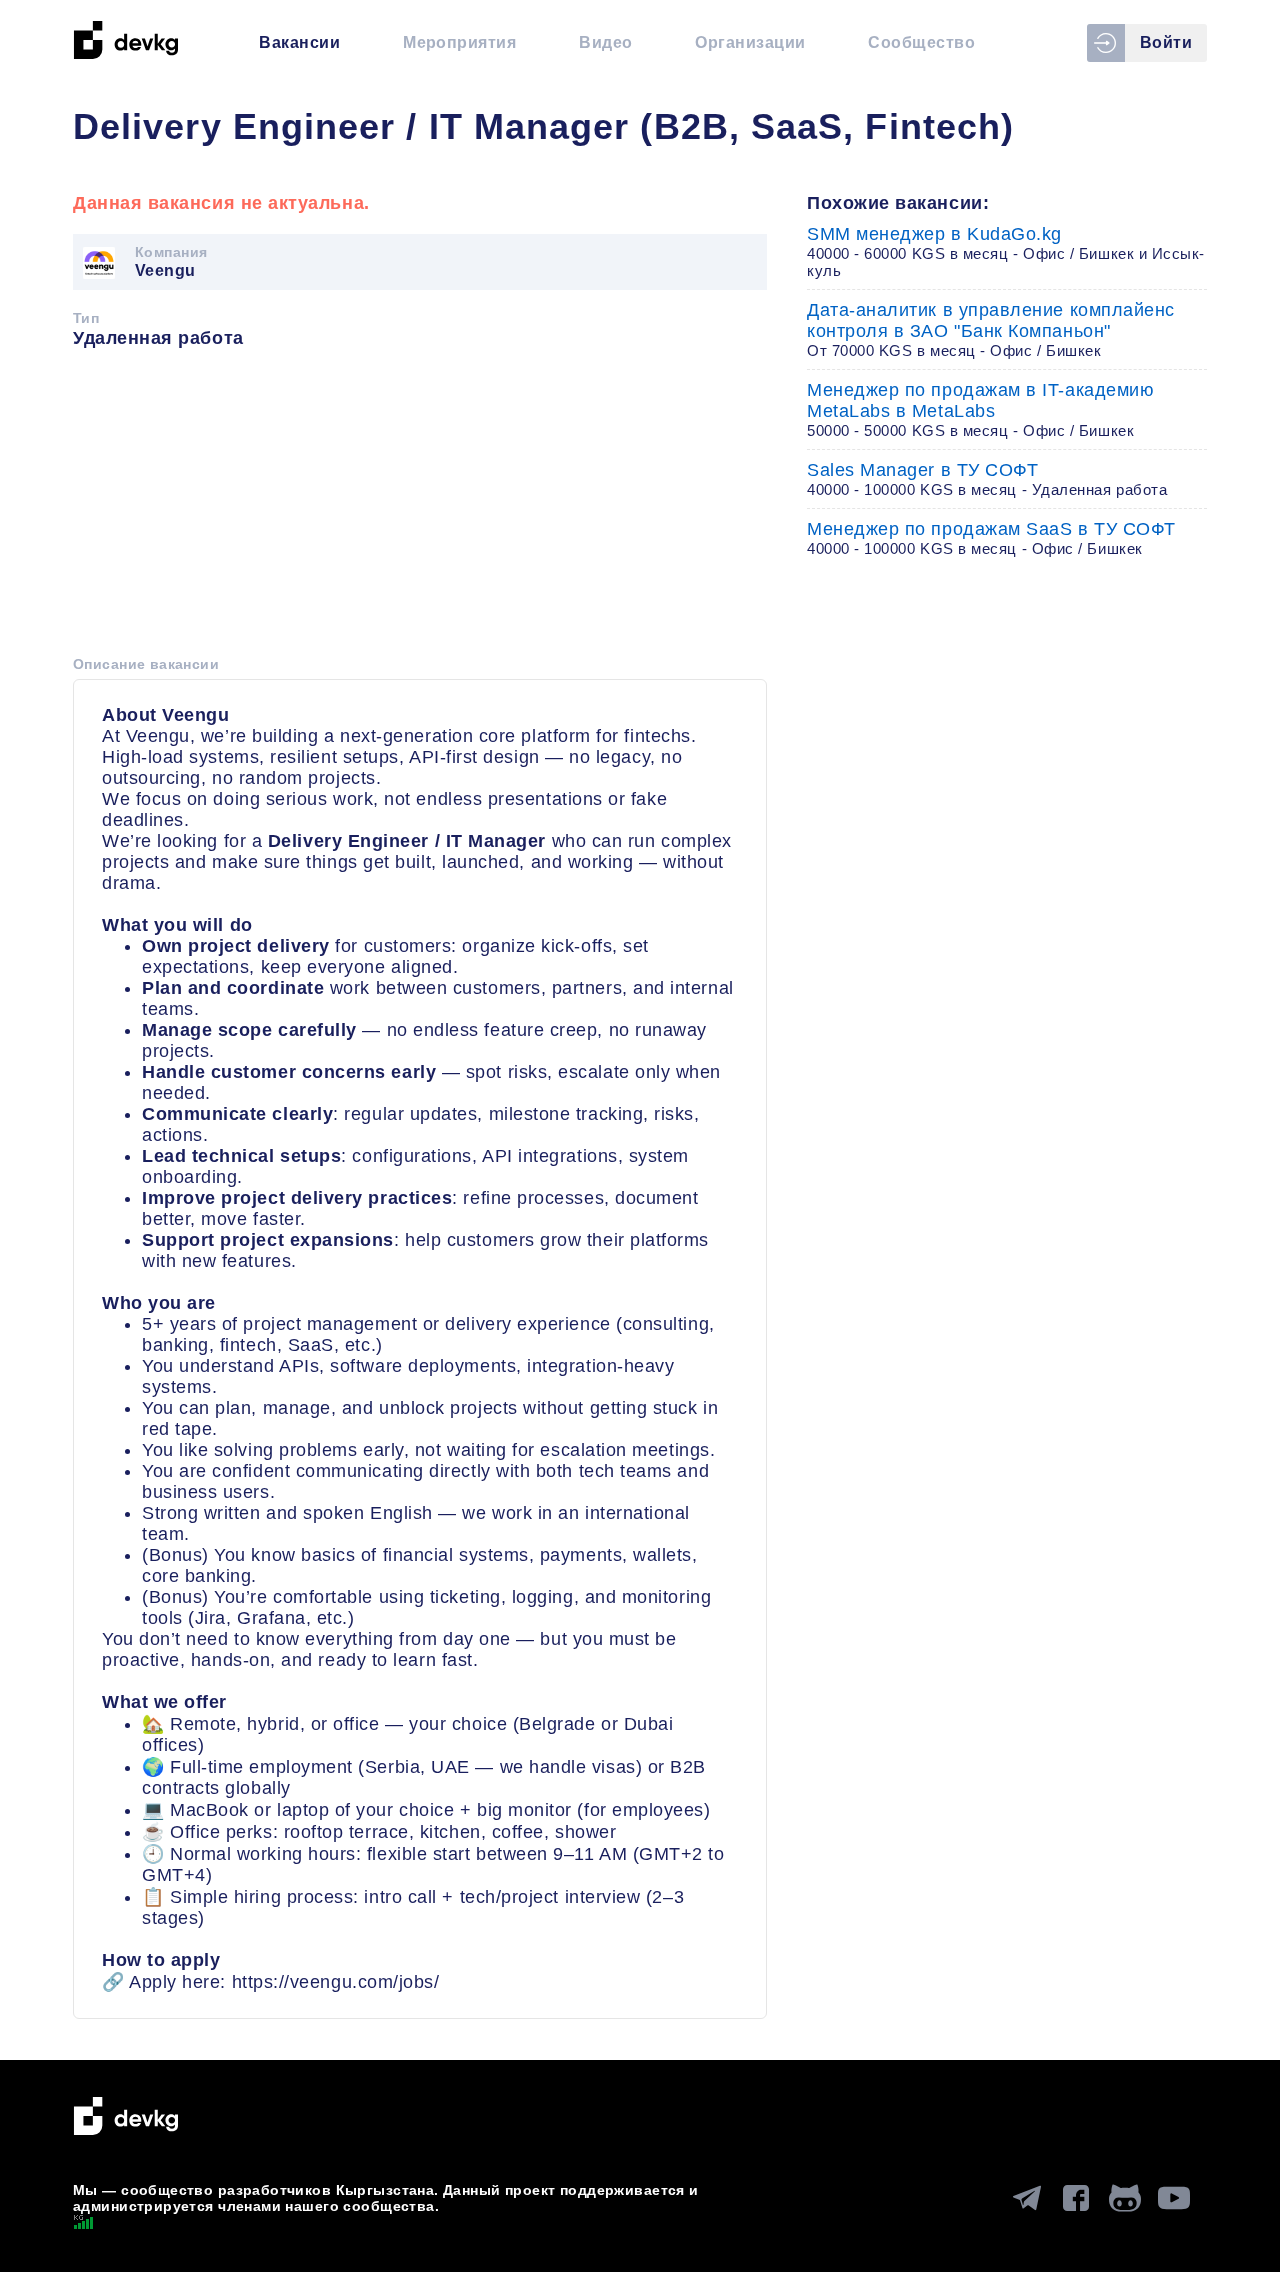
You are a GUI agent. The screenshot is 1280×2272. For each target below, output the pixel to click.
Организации (750, 42)
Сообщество (921, 42)
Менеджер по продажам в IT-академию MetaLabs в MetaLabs (980, 409)
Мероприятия (459, 42)
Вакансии (299, 42)
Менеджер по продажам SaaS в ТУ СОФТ (991, 538)
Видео (605, 42)
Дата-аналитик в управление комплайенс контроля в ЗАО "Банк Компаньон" (991, 329)
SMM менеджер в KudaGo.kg (1006, 251)
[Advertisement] (420, 509)
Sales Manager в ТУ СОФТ (987, 479)
